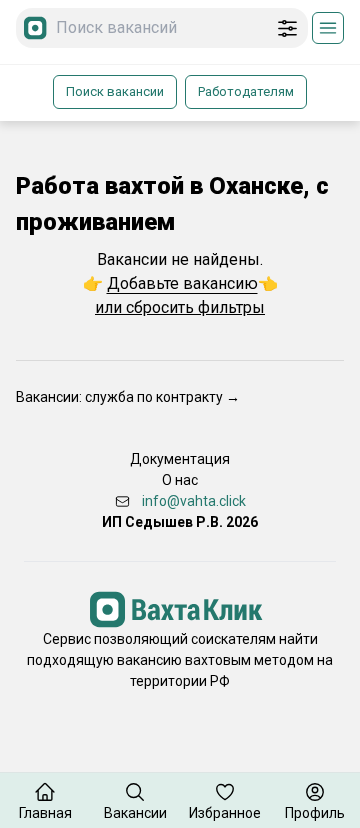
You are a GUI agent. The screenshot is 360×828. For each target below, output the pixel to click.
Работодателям (246, 91)
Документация (180, 459)
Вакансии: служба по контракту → (128, 397)
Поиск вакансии (115, 91)
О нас (180, 480)
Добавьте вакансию (182, 283)
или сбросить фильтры (180, 307)
